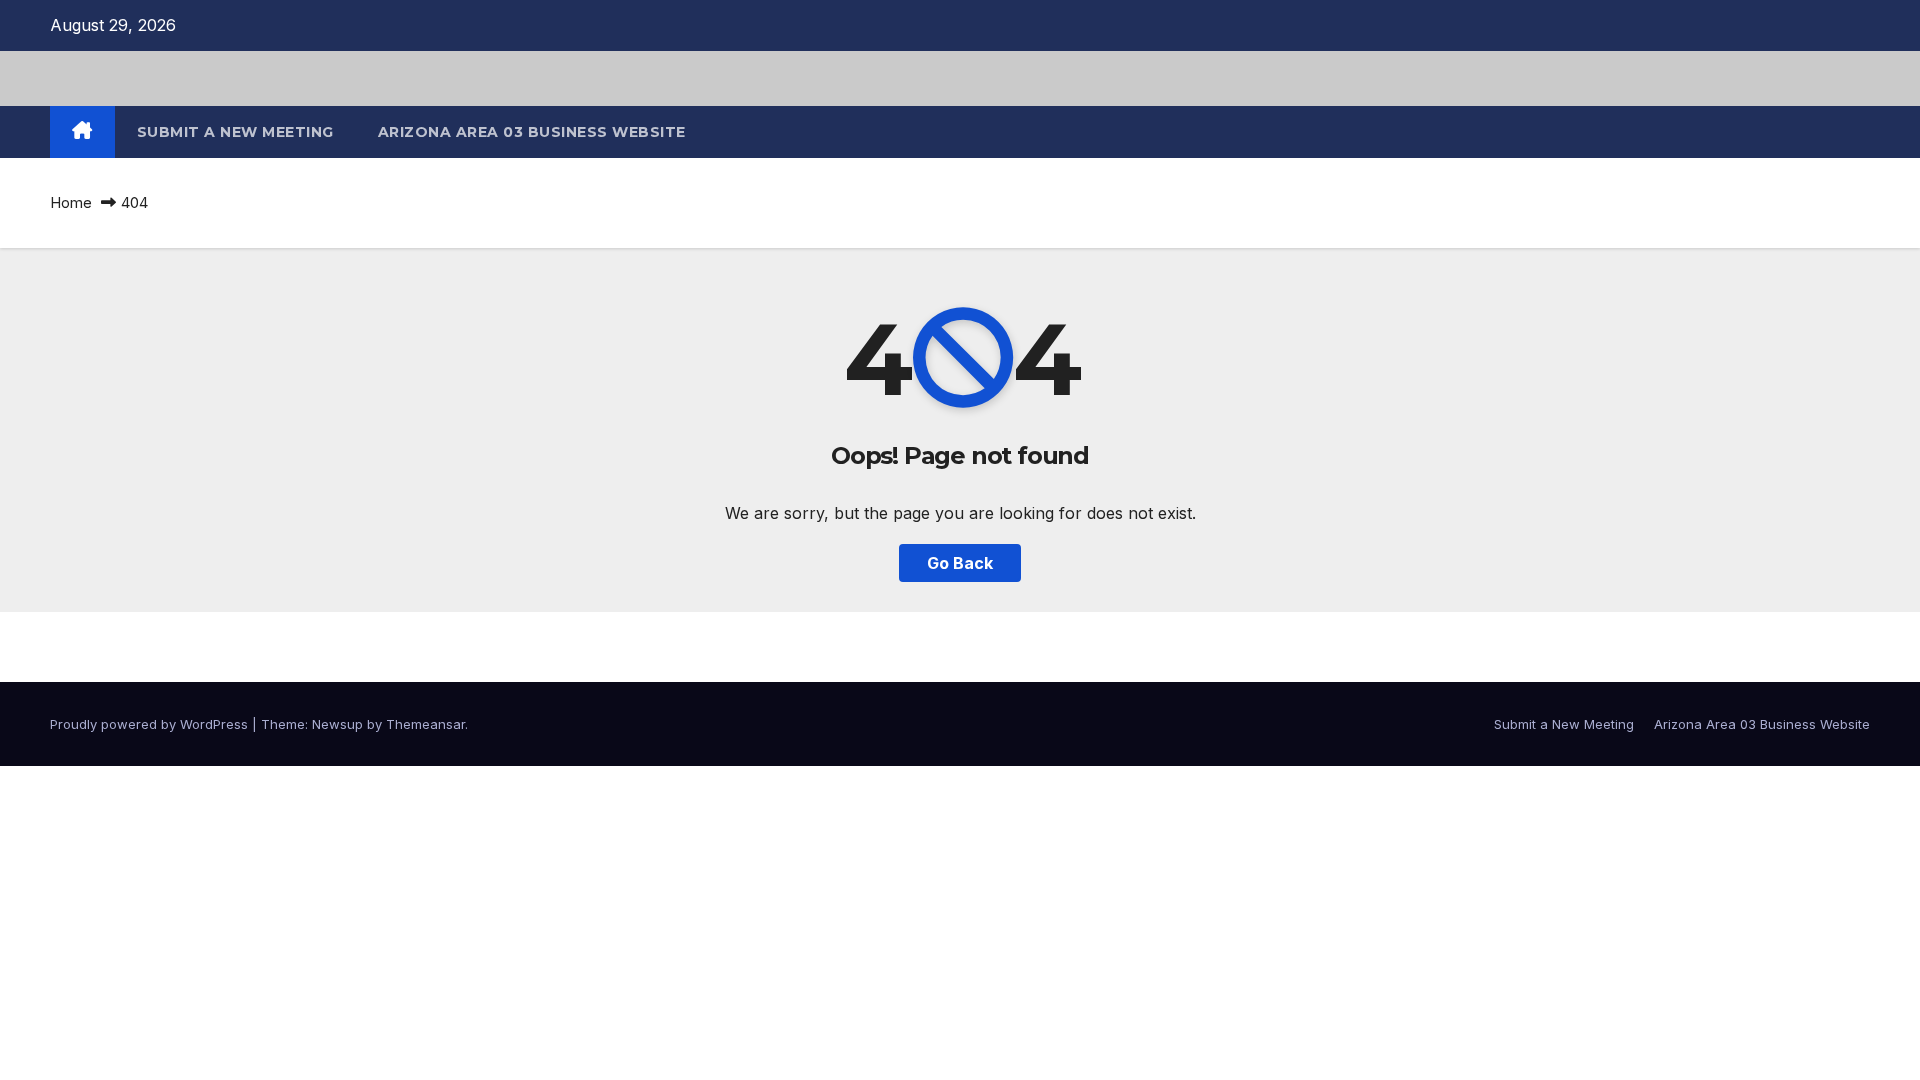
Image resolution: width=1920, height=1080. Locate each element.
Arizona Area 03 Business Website (532, 132)
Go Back (960, 563)
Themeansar (425, 724)
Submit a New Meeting (235, 132)
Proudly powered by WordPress (151, 724)
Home (71, 202)
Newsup (337, 724)
